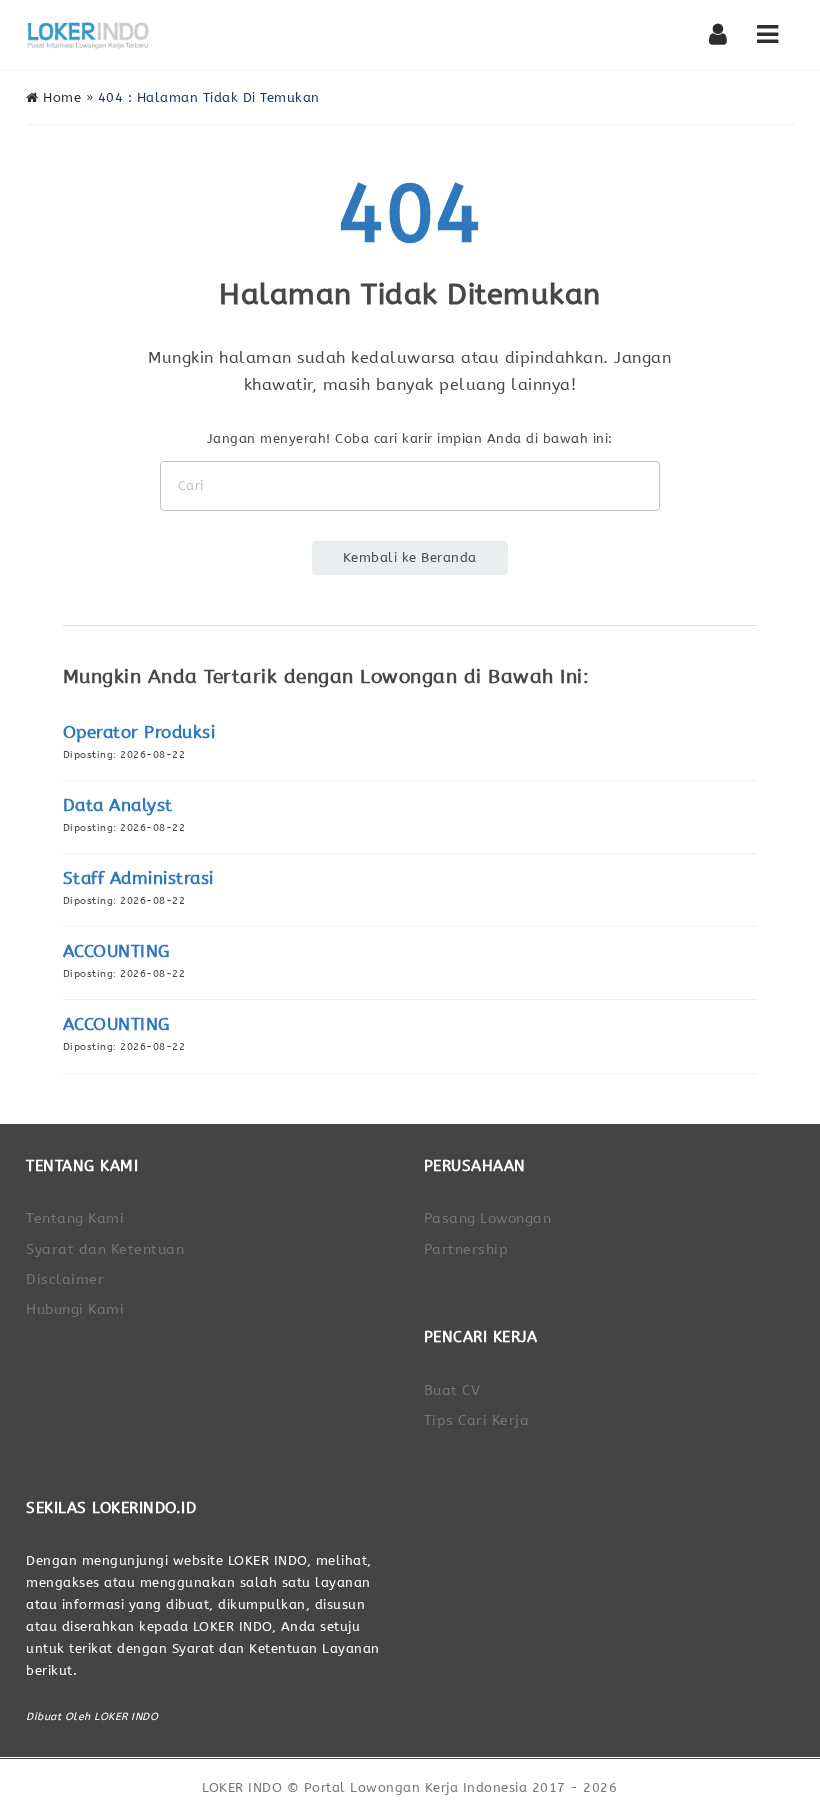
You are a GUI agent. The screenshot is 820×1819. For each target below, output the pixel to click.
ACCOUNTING (116, 951)
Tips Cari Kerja (477, 1420)
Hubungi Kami (75, 1309)
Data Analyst (118, 805)
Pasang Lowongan (488, 1218)
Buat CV (452, 1390)
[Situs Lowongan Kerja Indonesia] (88, 35)
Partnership (466, 1249)
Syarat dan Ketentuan (105, 1249)
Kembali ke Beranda (410, 557)
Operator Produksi (139, 732)
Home (60, 97)
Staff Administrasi (138, 878)
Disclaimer (65, 1279)
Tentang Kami (75, 1218)
